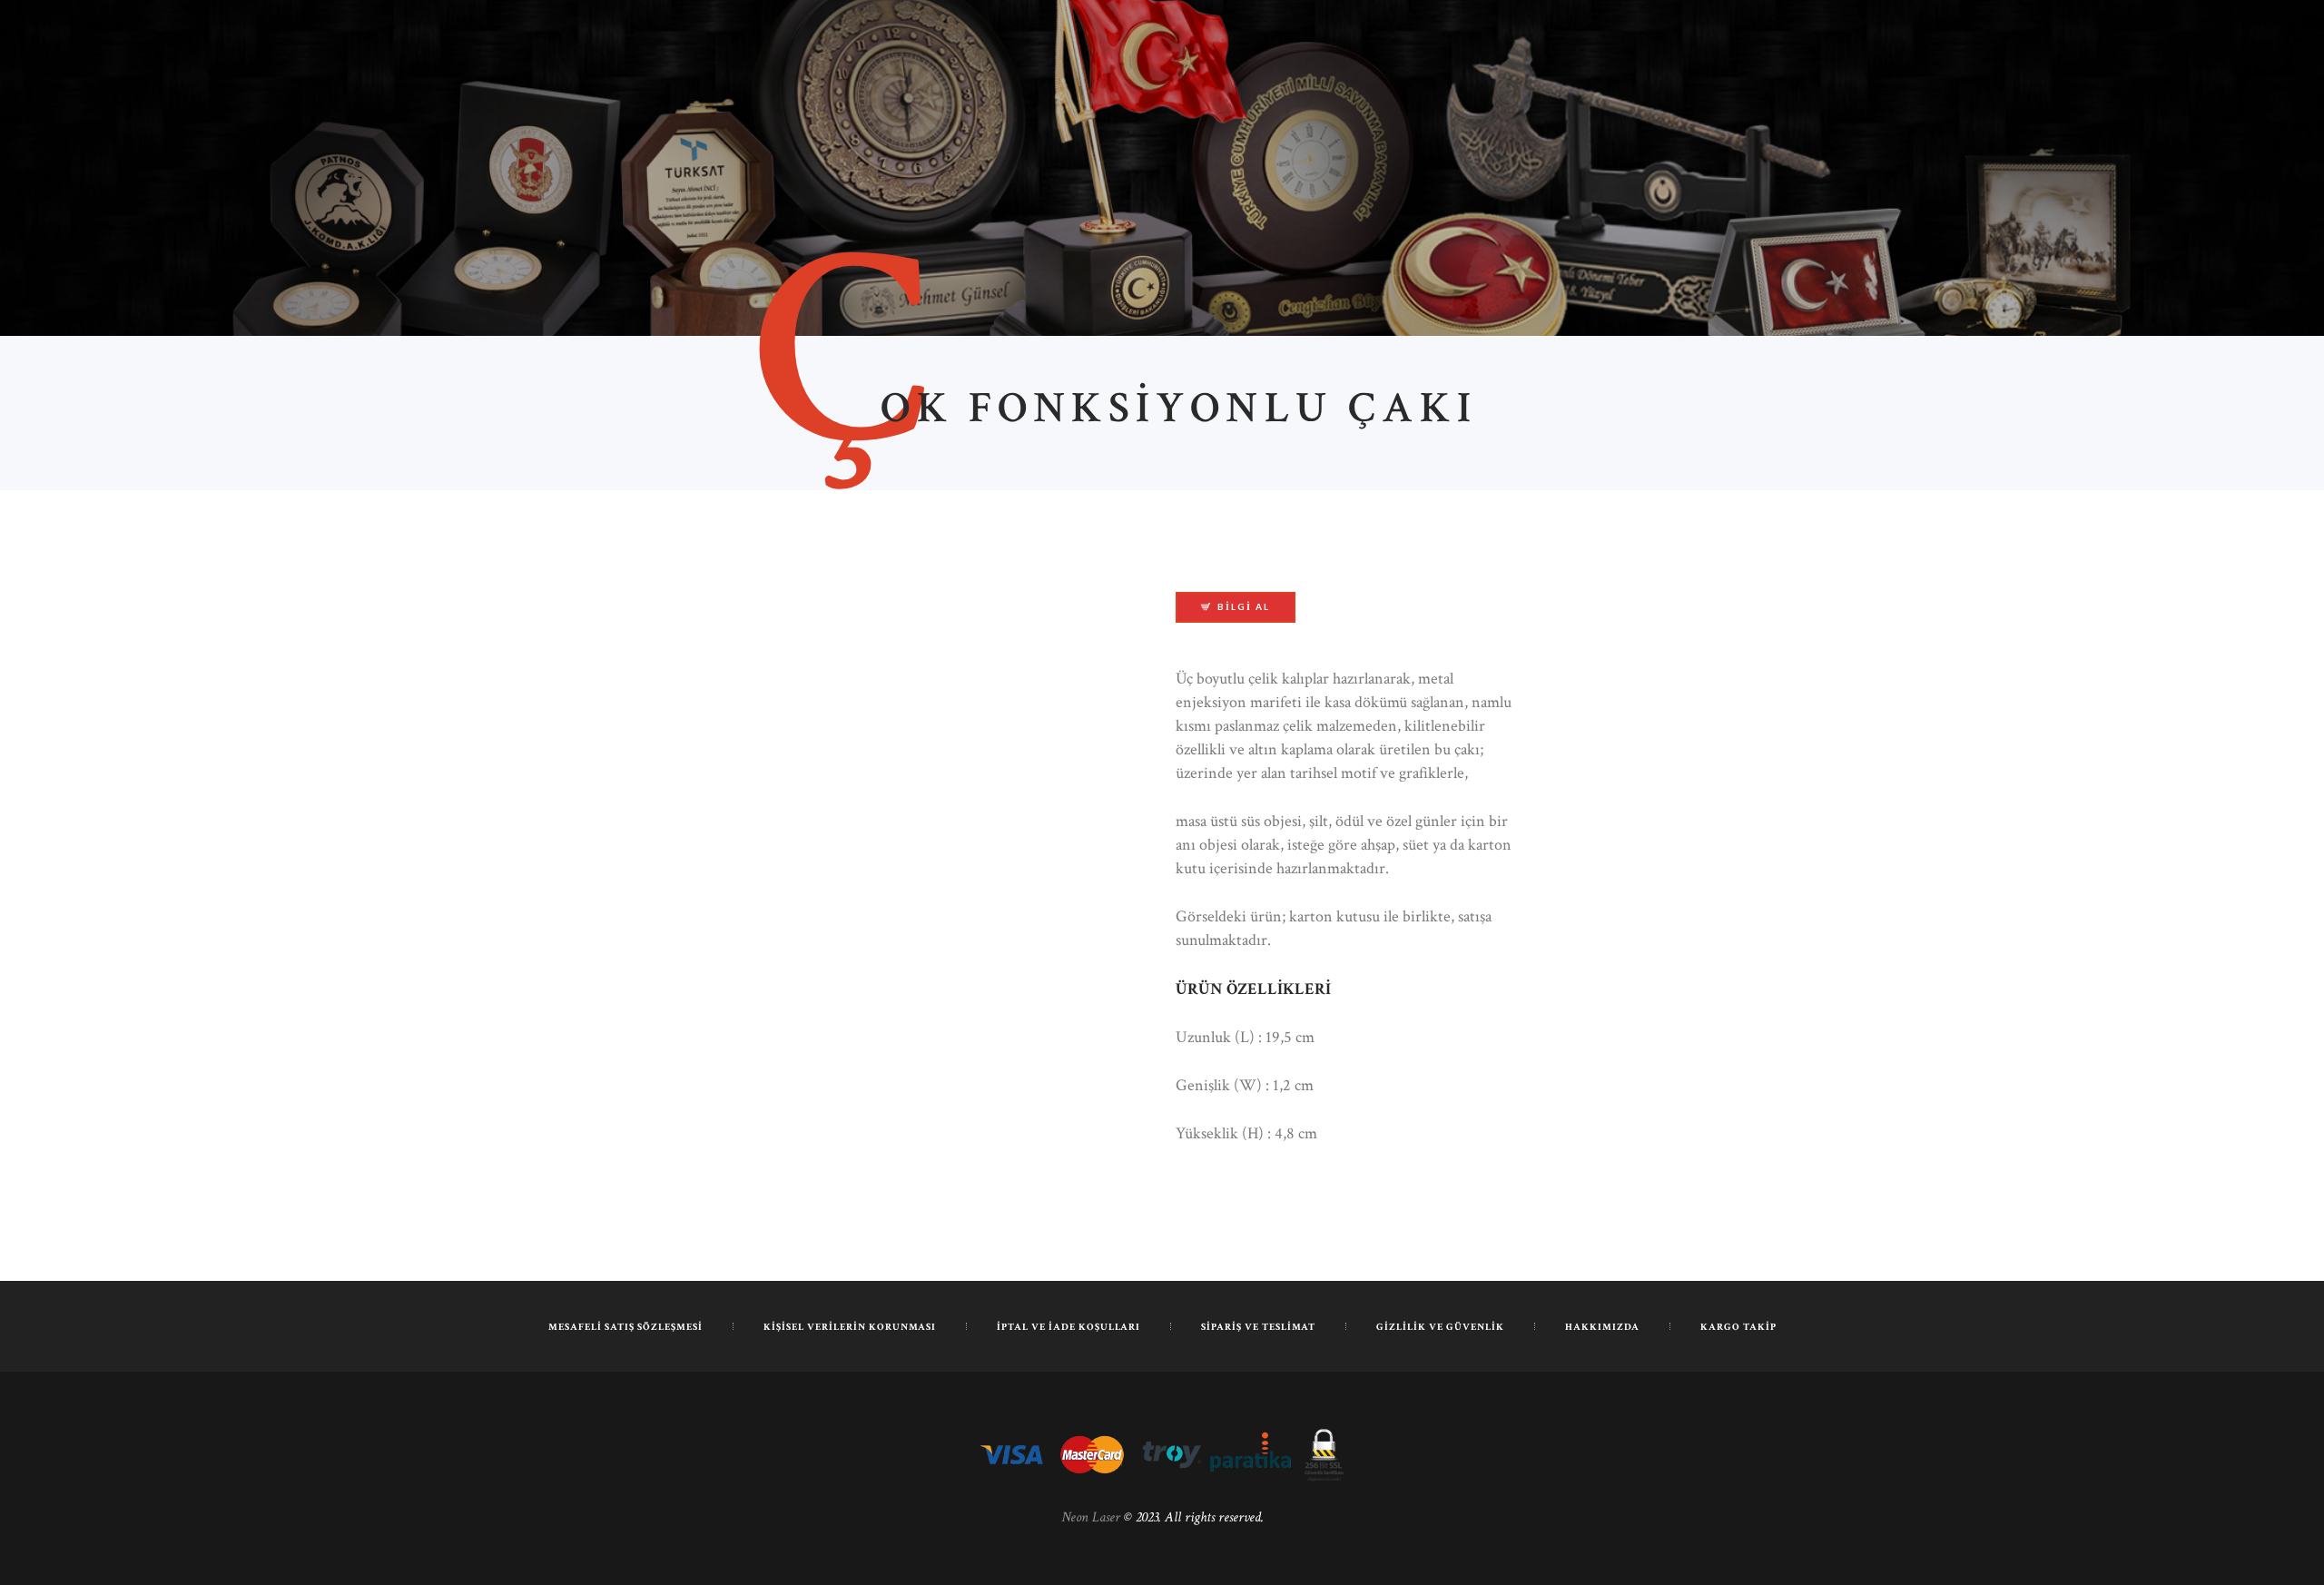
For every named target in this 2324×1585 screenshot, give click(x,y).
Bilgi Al (1244, 606)
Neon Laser (1091, 1517)
